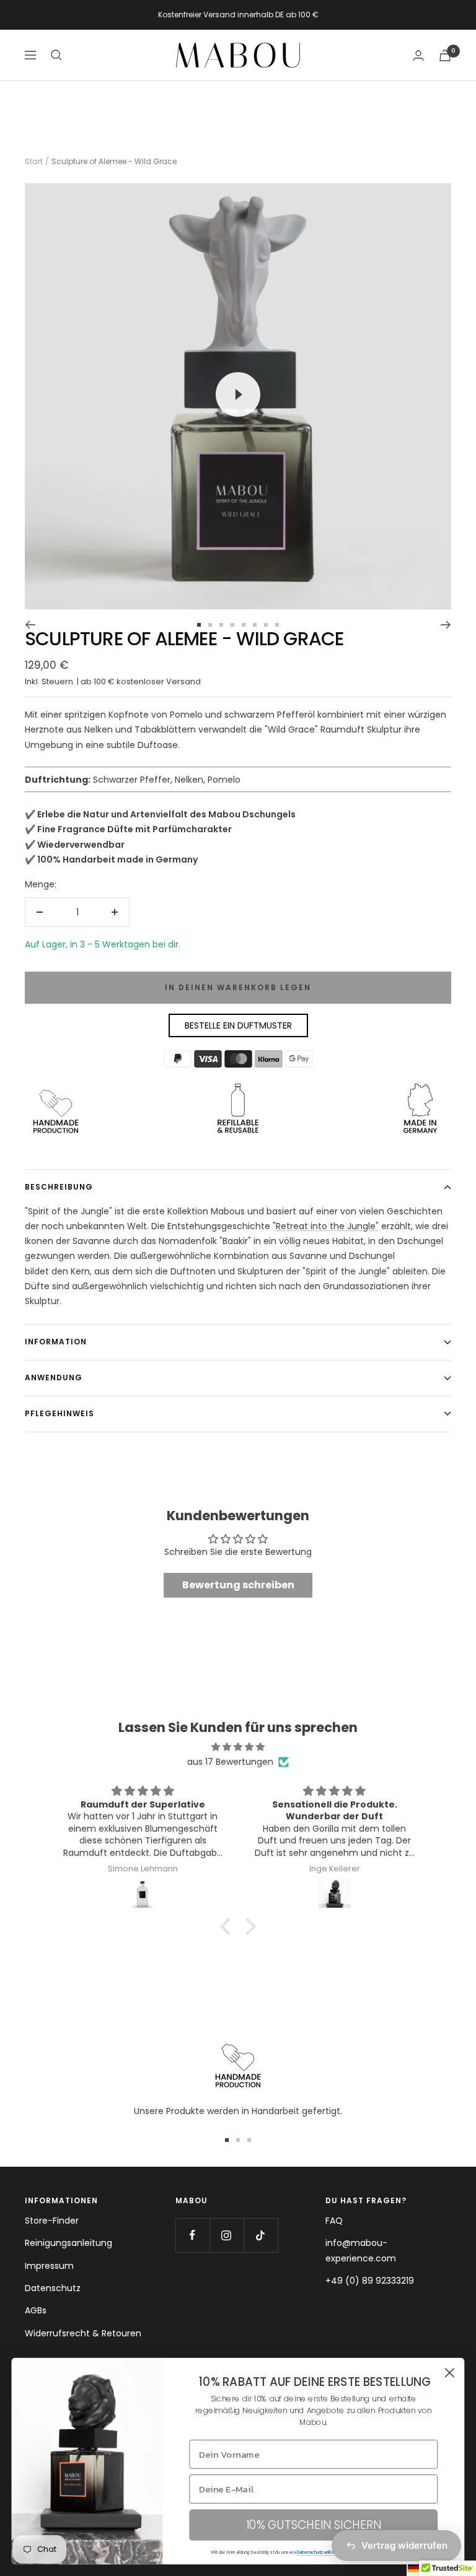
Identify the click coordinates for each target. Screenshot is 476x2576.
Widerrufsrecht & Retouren (83, 2333)
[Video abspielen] (238, 394)
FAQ (334, 2221)
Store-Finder (52, 2221)
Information (56, 1342)
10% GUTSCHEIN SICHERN (314, 2525)
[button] (229, 1926)
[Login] (418, 55)
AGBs (36, 2310)
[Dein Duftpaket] (445, 55)
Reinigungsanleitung (68, 2243)
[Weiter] (446, 625)
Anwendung (54, 1377)
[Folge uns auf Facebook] (192, 2235)
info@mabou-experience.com (361, 2250)
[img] (238, 1747)
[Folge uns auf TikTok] (261, 2235)
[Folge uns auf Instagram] (227, 2235)
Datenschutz (53, 2288)
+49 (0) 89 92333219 (370, 2281)
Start (34, 161)
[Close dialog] (450, 2373)
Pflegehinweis (59, 1413)
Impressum (49, 2266)
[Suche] (56, 55)
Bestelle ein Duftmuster (238, 1025)
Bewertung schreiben (238, 1585)
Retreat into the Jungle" (327, 1226)
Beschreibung (59, 1187)
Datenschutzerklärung (320, 2552)
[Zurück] (30, 625)
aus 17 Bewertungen (230, 1762)
